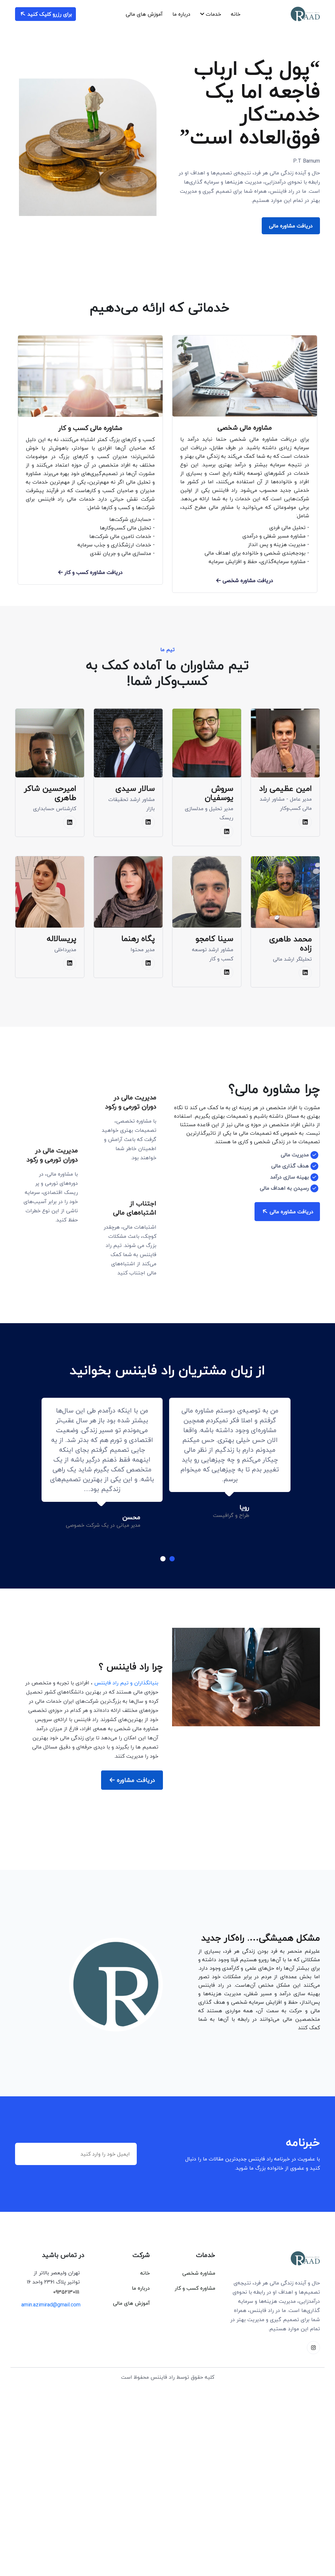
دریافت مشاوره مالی (291, 226)
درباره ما (181, 14)
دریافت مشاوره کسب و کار (93, 572)
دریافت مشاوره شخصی (247, 580)
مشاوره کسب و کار (195, 2288)
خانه (236, 14)
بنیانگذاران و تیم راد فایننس (126, 1683)
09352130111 (66, 2292)
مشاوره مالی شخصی (245, 427)
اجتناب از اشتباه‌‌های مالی (135, 1207)
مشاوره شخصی (199, 2273)
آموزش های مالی (144, 14)
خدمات (213, 14)
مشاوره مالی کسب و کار (90, 428)
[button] (172, 1559)
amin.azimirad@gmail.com (51, 2305)
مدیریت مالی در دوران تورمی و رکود (131, 1101)
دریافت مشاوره (135, 1780)
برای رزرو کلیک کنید (49, 14)
